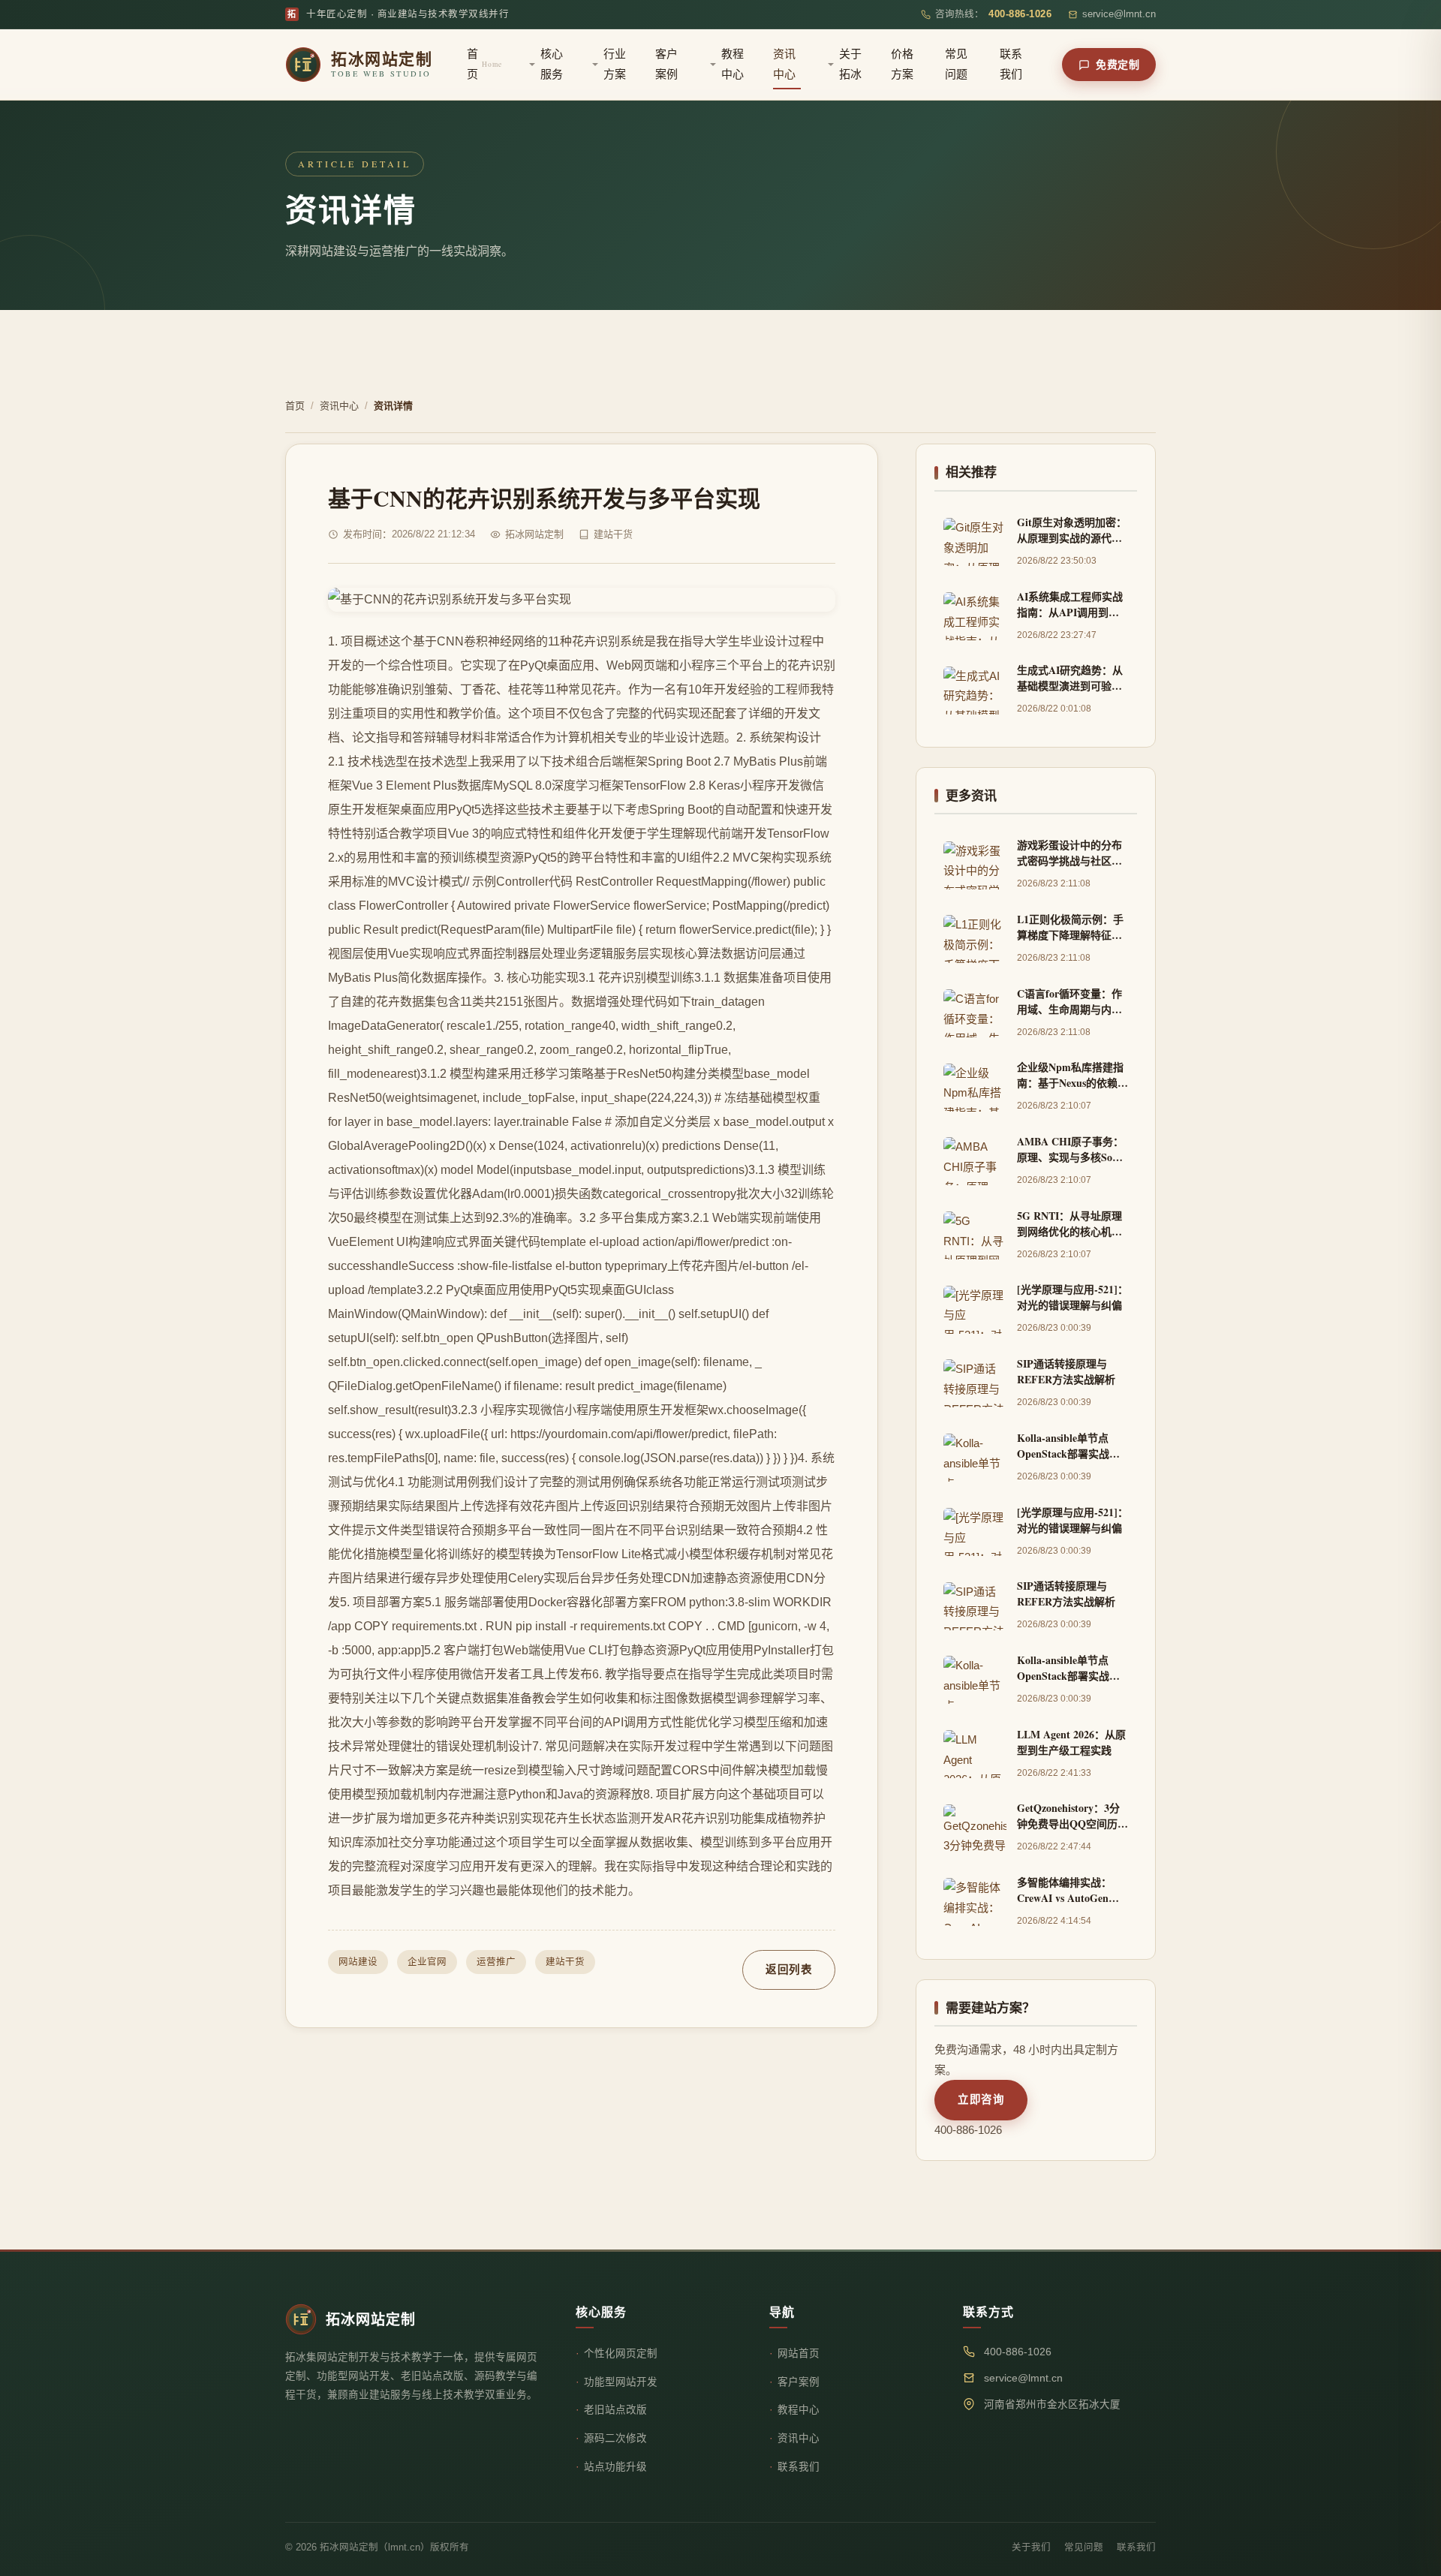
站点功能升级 (615, 2467)
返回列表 (789, 1970)
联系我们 (1011, 64)
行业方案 (615, 64)
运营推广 (496, 1962)
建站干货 (565, 1962)
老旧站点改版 (615, 2410)
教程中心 (733, 64)
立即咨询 (981, 2099)
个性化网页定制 (621, 2353)
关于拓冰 (850, 64)
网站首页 (799, 2353)
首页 (484, 64)
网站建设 (358, 1962)
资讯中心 (784, 64)
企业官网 (427, 1962)
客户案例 (666, 64)
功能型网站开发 (621, 2382)
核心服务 (552, 64)
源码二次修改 (615, 2438)
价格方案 (902, 64)
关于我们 (1031, 2547)
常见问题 (956, 64)
